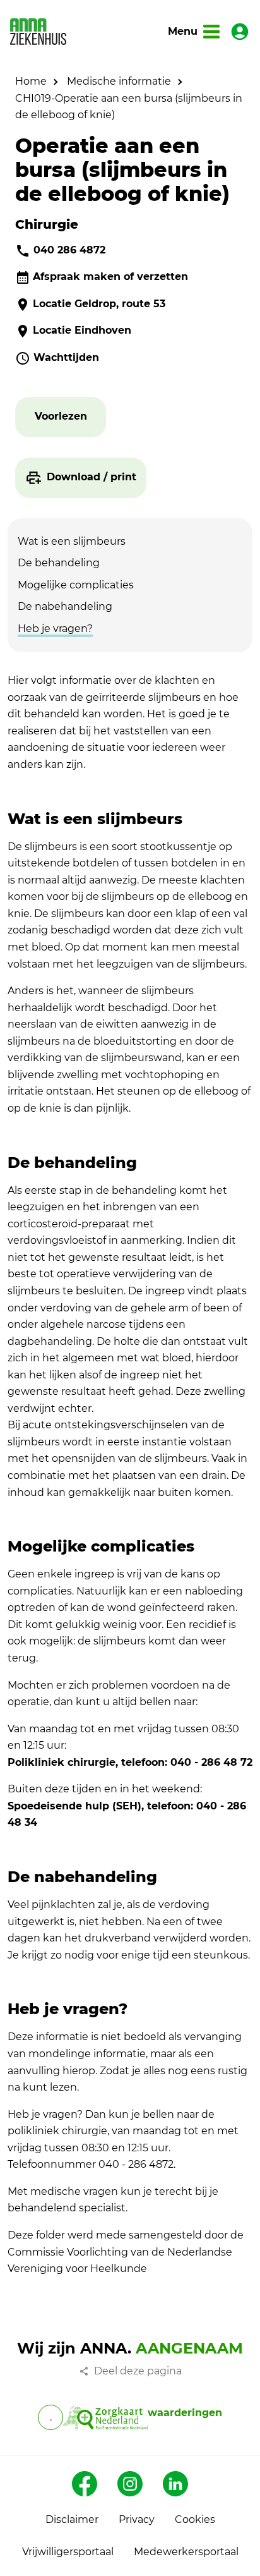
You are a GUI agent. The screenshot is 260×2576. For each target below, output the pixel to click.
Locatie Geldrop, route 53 (99, 304)
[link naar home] (38, 32)
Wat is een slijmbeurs (72, 541)
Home (31, 81)
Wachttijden (66, 357)
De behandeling (59, 563)
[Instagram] (130, 2484)
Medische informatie (119, 81)
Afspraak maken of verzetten (110, 276)
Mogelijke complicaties (76, 585)
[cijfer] (105, 2417)
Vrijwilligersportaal (68, 2552)
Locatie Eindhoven (82, 330)
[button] (61, 417)
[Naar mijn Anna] (240, 32)
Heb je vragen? (55, 629)
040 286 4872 (69, 250)
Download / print (92, 477)
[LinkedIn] (175, 2484)
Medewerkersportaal (186, 2552)
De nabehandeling (65, 606)
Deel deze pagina (138, 2371)
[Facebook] (85, 2484)
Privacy (137, 2519)
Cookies (195, 2519)
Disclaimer (72, 2519)
